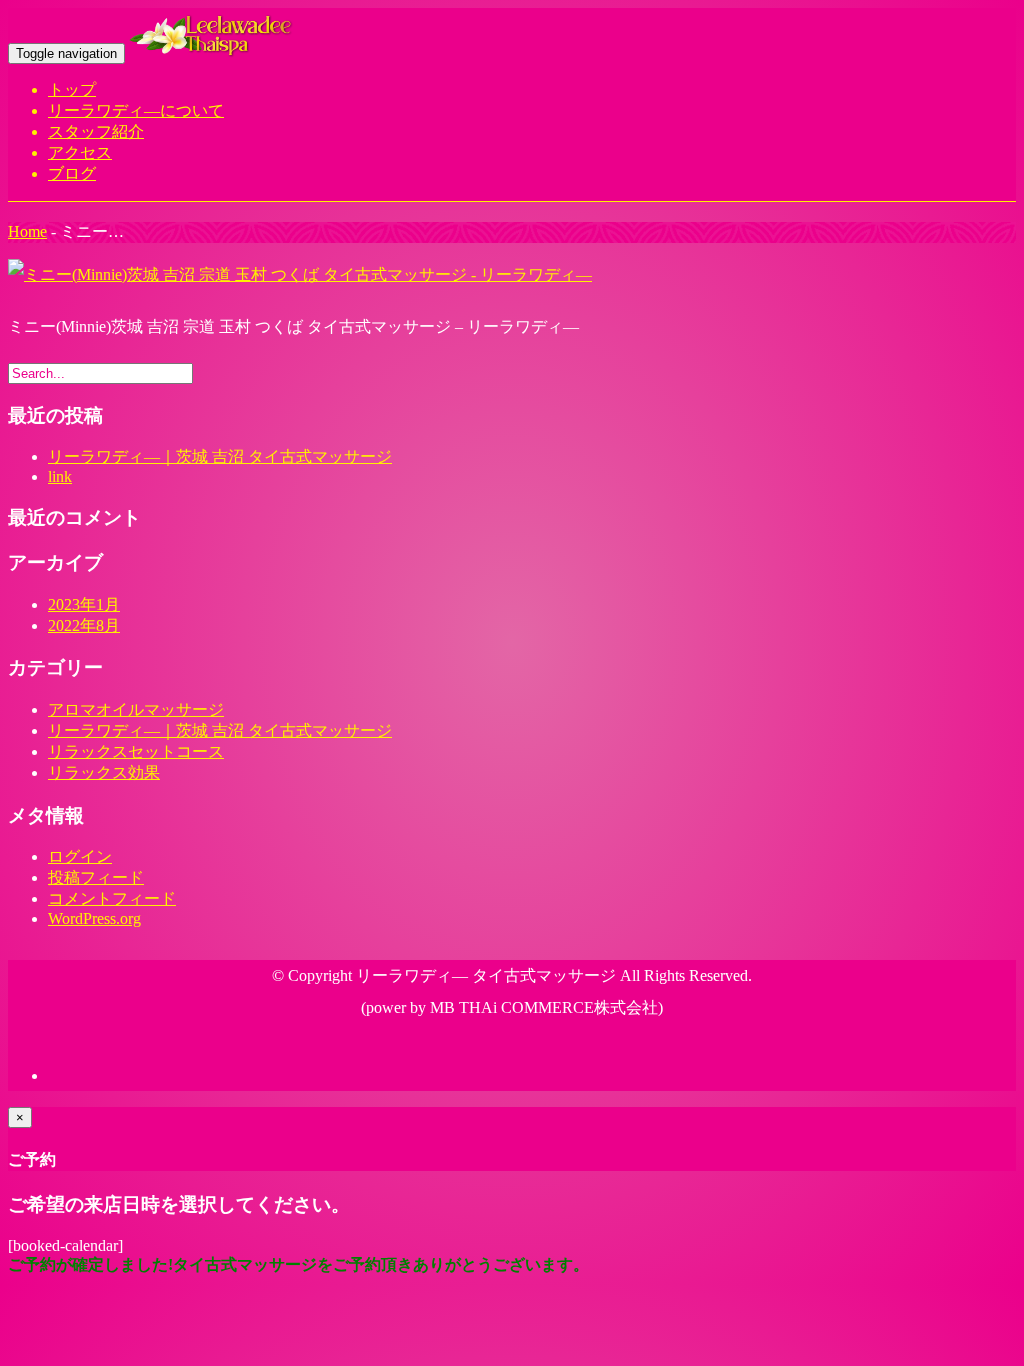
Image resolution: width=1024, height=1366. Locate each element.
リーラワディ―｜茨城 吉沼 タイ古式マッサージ (220, 456)
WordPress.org (94, 918)
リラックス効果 (104, 772)
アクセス (80, 152)
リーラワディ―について (136, 110)
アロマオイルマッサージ (136, 709)
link (60, 476)
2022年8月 (84, 625)
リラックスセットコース (136, 751)
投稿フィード (96, 877)
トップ (72, 89)
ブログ (72, 173)
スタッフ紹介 (96, 131)
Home (27, 231)
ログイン (80, 856)
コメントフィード (112, 898)
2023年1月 (84, 604)
